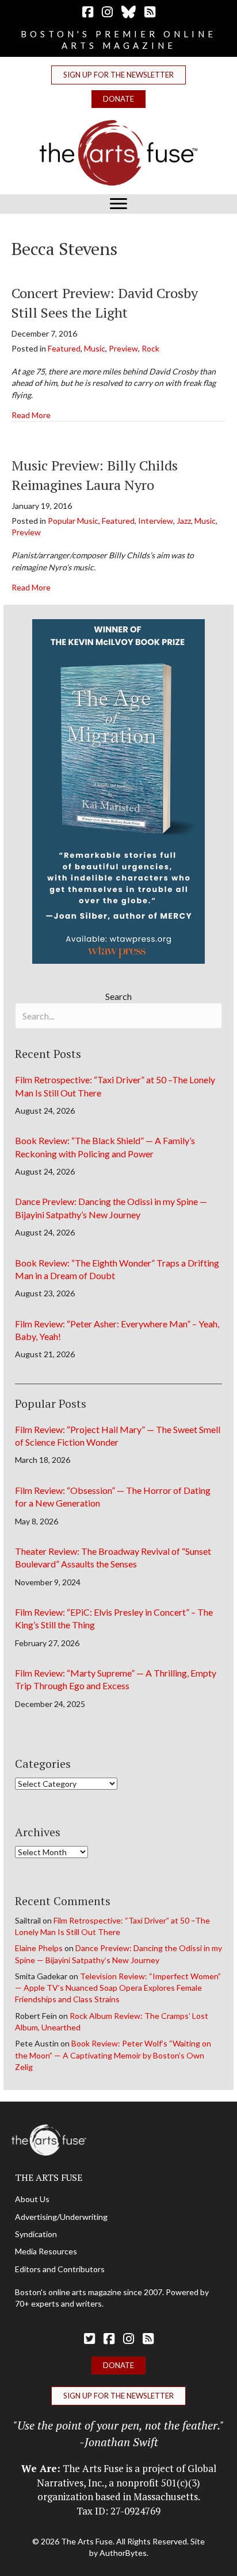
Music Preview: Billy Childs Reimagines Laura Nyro (95, 475)
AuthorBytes (123, 2553)
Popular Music (73, 521)
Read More (31, 415)
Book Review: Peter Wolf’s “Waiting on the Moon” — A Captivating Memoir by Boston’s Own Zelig (113, 2055)
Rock (150, 348)
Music (95, 348)
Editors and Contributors (60, 2269)
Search (118, 996)
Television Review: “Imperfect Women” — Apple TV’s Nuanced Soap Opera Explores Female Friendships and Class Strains (118, 1988)
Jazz (184, 521)
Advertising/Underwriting (61, 2217)
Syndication (36, 2234)
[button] (118, 75)
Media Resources (46, 2251)
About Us (32, 2199)
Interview (156, 521)
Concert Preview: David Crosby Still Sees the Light (105, 303)
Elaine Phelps (39, 1948)
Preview (123, 348)
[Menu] (118, 204)
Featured (64, 348)
